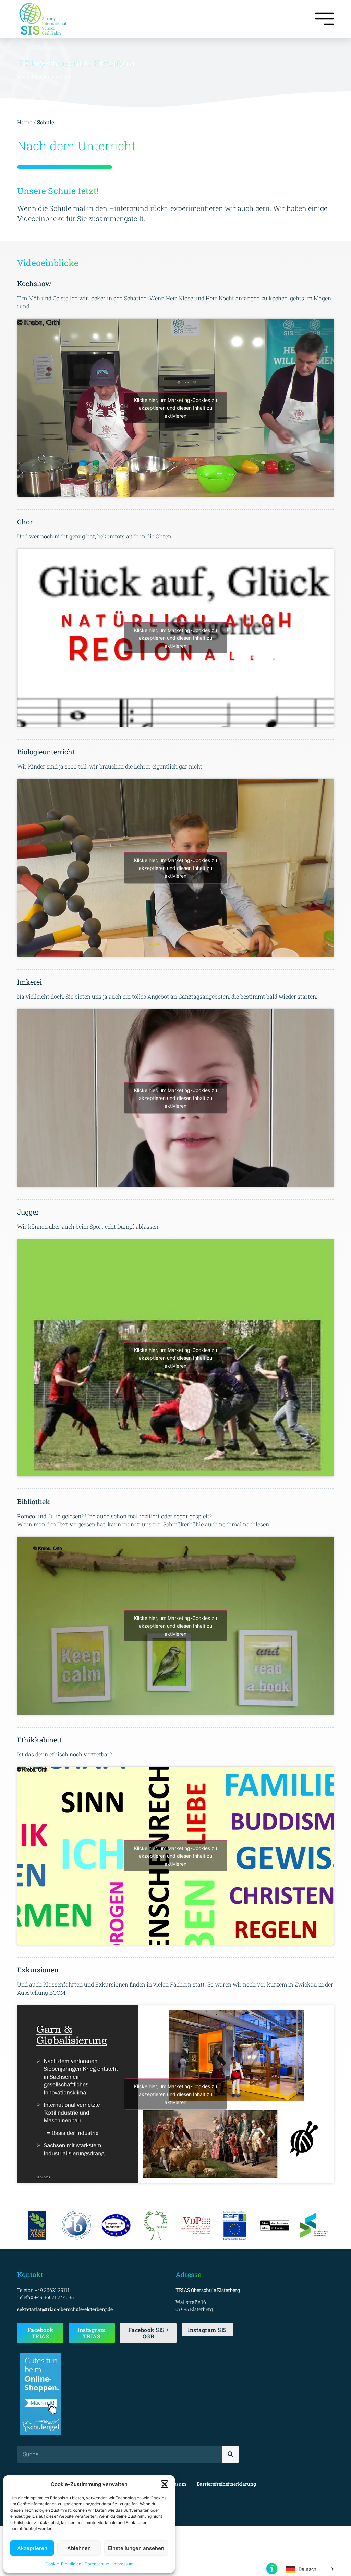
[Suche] (230, 2454)
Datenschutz (97, 2564)
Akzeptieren (32, 2548)
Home (25, 122)
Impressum (123, 2564)
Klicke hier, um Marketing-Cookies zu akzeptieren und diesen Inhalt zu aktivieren (175, 408)
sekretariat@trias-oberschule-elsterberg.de (65, 2309)
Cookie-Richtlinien (63, 2564)
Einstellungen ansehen (136, 2548)
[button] (165, 2484)
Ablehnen (79, 2548)
